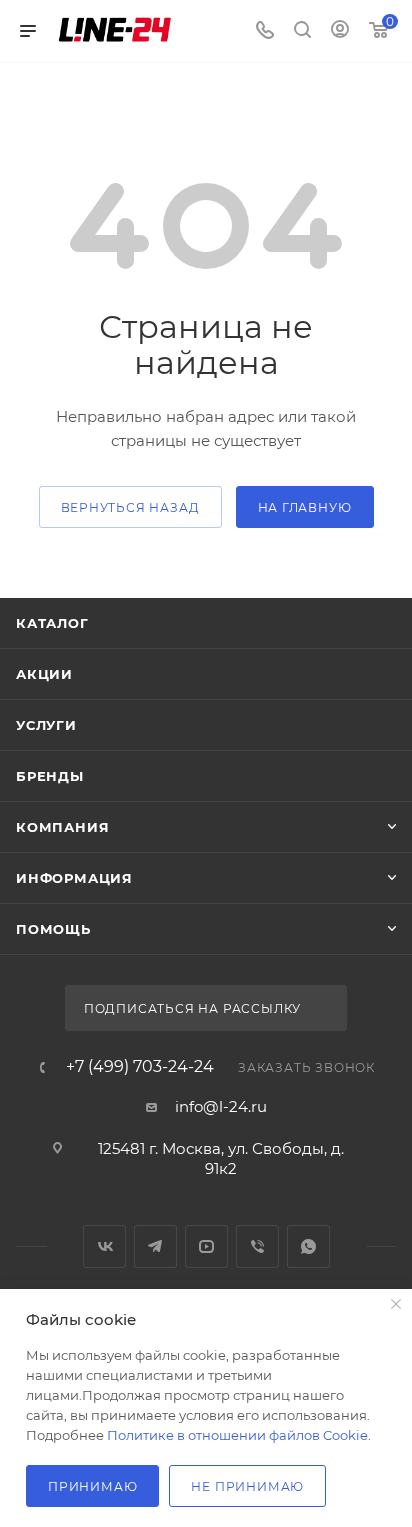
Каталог (52, 623)
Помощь (53, 929)
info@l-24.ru (221, 1106)
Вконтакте (104, 1246)
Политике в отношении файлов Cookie (237, 1435)
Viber (257, 1246)
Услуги (46, 725)
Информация (74, 878)
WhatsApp (308, 1246)
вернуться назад (130, 507)
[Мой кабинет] (340, 31)
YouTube (206, 1246)
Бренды (50, 776)
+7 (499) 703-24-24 (140, 1067)
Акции (44, 674)
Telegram (155, 1246)
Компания (62, 827)
